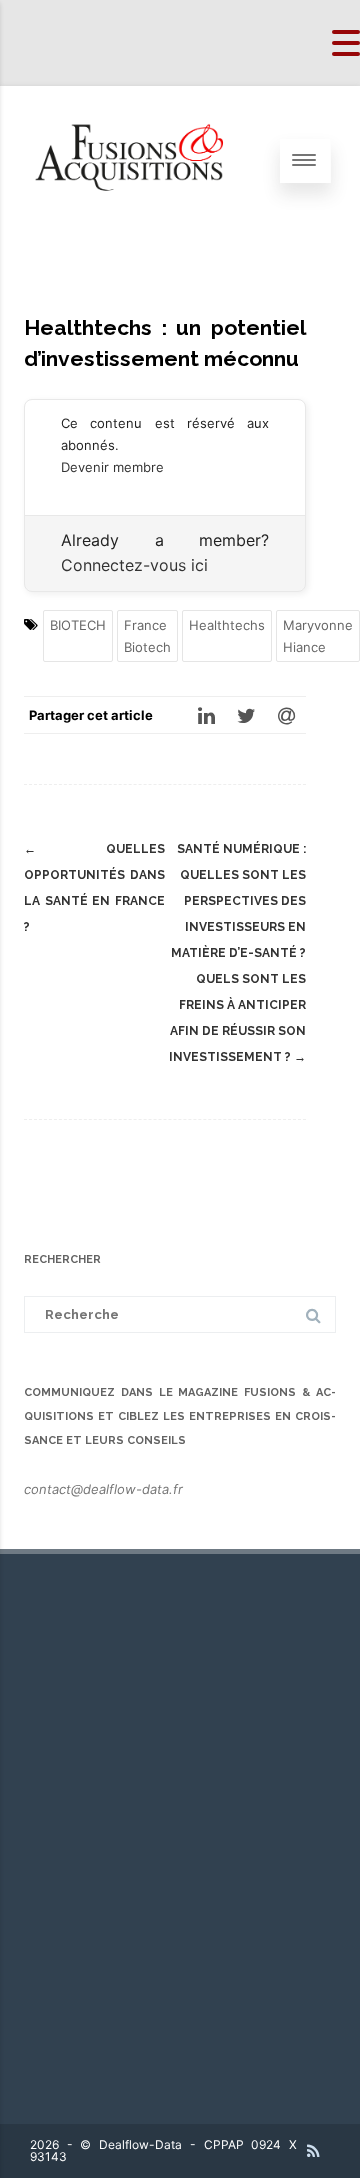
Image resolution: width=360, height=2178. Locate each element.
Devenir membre (112, 467)
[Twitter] (246, 715)
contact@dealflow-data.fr (103, 1489)
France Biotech (147, 636)
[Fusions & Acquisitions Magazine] (140, 230)
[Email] (286, 715)
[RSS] (313, 2151)
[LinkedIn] (206, 715)
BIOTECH (78, 625)
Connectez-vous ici (134, 565)
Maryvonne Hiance (318, 636)
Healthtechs (227, 625)
